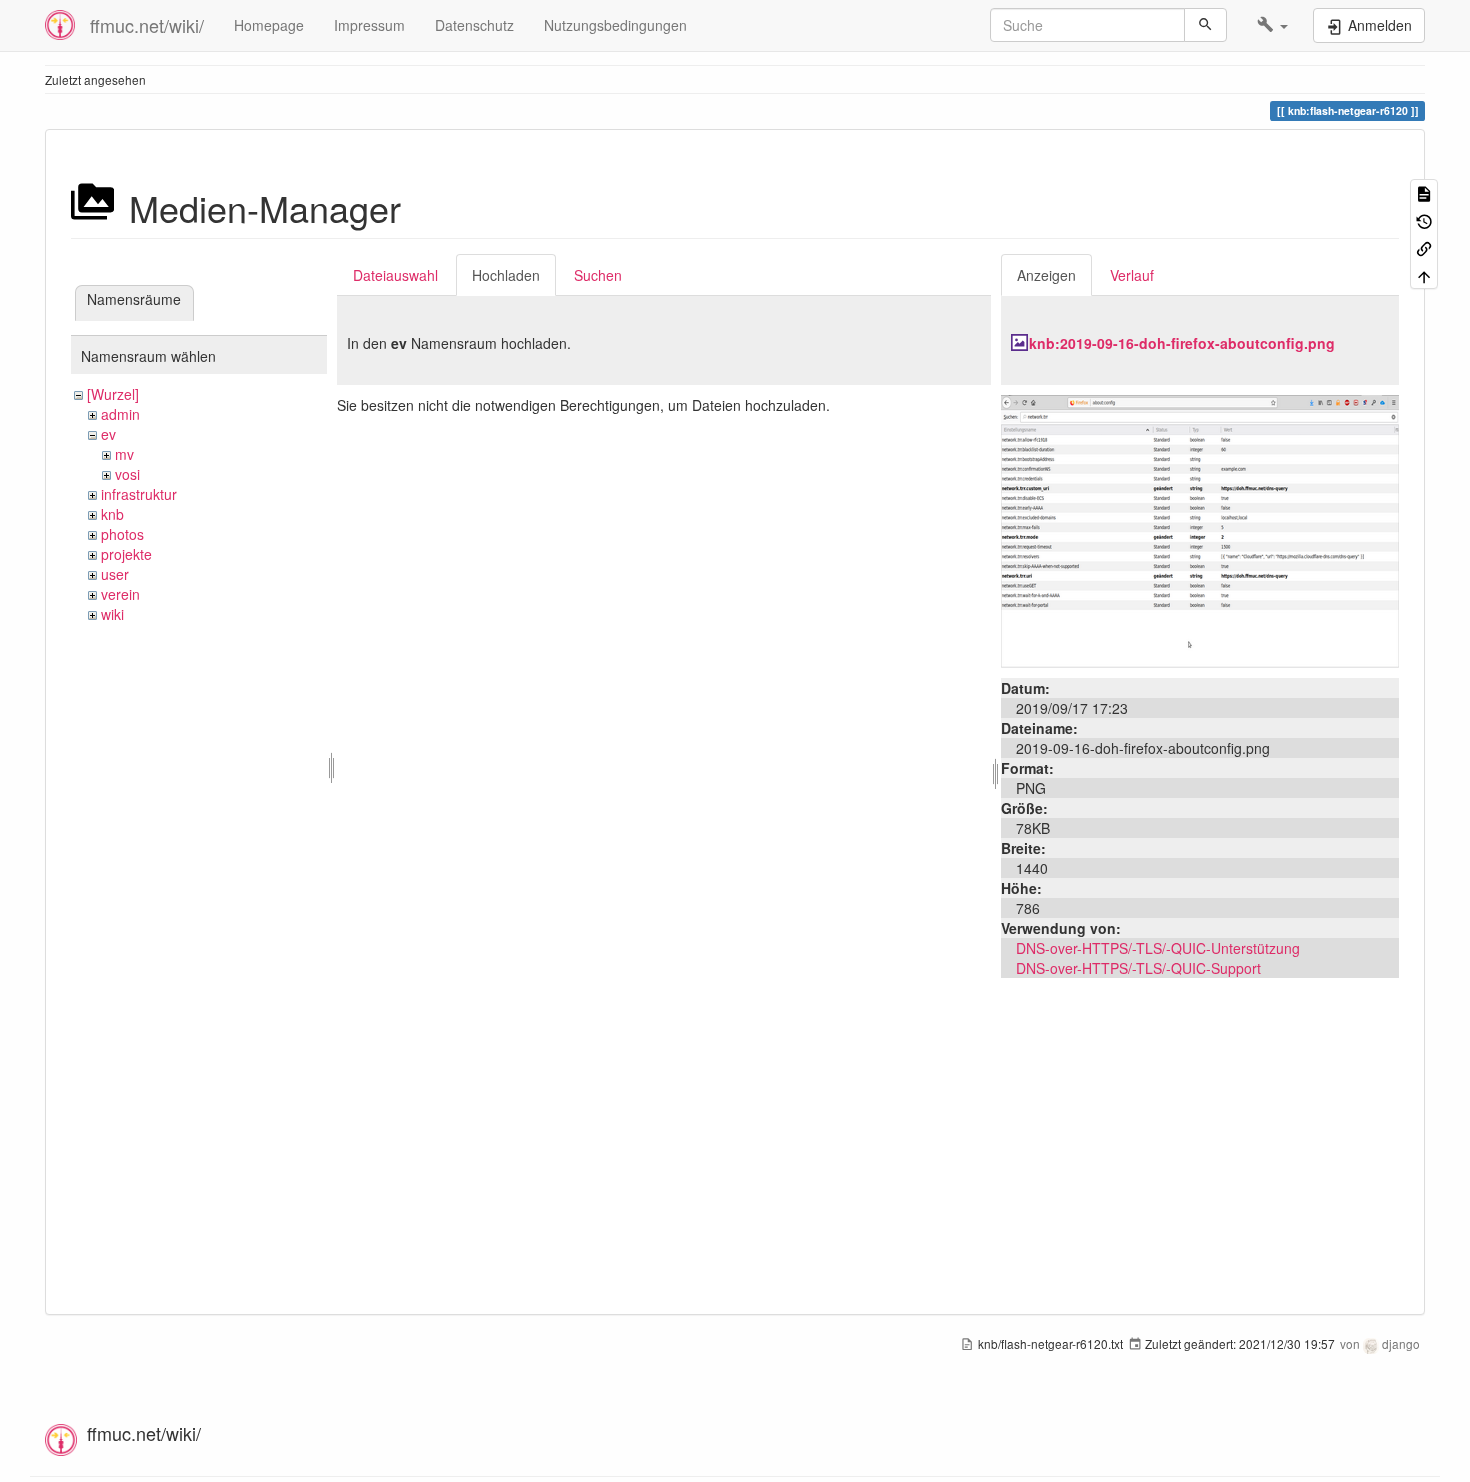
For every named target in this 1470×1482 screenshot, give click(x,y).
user (115, 574)
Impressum (369, 25)
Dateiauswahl (395, 275)
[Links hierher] (1424, 247)
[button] (1272, 25)
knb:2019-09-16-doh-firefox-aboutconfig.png (1182, 343)
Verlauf (1132, 275)
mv (124, 454)
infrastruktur (139, 494)
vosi (127, 474)
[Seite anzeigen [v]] (1424, 192)
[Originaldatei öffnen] (1200, 529)
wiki (112, 614)
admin (120, 414)
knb (112, 514)
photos (122, 534)
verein (120, 594)
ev (108, 434)
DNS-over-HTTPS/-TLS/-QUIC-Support (1138, 968)
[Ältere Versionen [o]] (1424, 219)
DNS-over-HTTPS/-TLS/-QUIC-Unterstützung (1158, 948)
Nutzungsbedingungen (615, 25)
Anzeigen (1046, 275)
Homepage (269, 25)
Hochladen (506, 275)
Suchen (598, 275)
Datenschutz (474, 25)
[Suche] (1205, 25)
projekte (126, 554)
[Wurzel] (113, 394)
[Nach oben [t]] (1424, 274)
